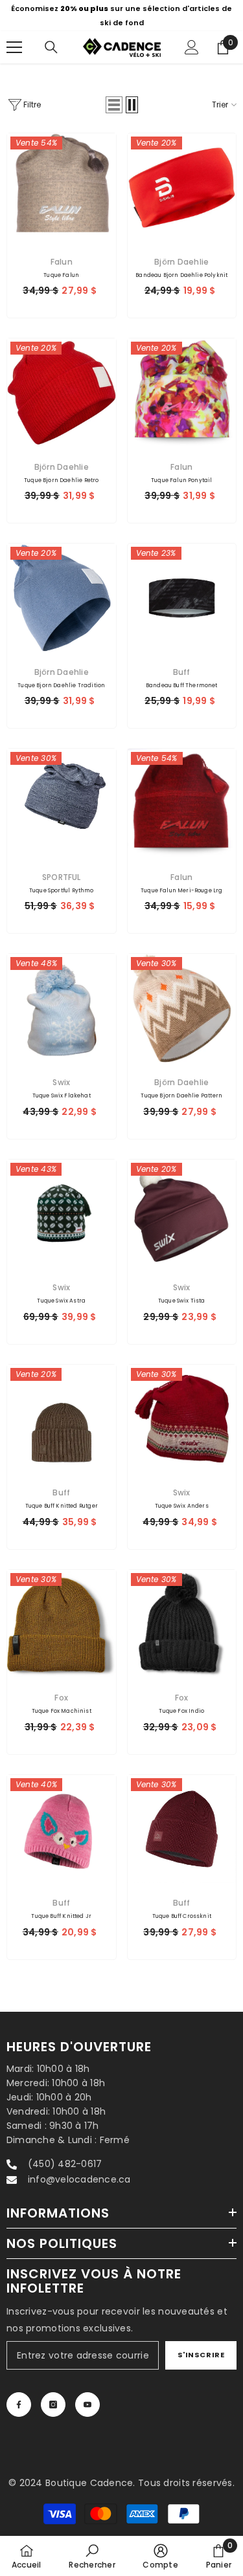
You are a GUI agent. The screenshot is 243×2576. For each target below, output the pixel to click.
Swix (61, 1082)
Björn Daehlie (181, 262)
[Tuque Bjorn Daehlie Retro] (62, 393)
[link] (92, 2556)
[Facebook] (19, 2405)
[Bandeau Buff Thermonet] (182, 598)
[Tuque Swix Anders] (182, 1419)
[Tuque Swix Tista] (182, 1214)
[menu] (14, 47)
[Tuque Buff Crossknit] (182, 1829)
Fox (61, 1698)
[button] (114, 105)
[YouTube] (87, 2405)
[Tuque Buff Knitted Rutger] (62, 1419)
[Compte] (192, 47)
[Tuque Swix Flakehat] (62, 1008)
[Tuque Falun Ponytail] (182, 393)
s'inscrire (201, 2355)
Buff (182, 672)
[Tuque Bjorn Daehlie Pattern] (182, 1008)
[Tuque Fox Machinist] (62, 1624)
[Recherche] (51, 47)
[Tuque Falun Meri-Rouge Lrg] (182, 803)
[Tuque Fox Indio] (182, 1624)
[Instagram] (53, 2405)
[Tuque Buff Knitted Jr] (62, 1829)
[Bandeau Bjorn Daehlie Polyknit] (182, 188)
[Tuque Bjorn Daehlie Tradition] (62, 598)
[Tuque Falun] (62, 188)
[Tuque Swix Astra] (62, 1214)
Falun (62, 262)
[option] (121, 16)
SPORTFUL (62, 877)
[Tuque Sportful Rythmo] (62, 803)
